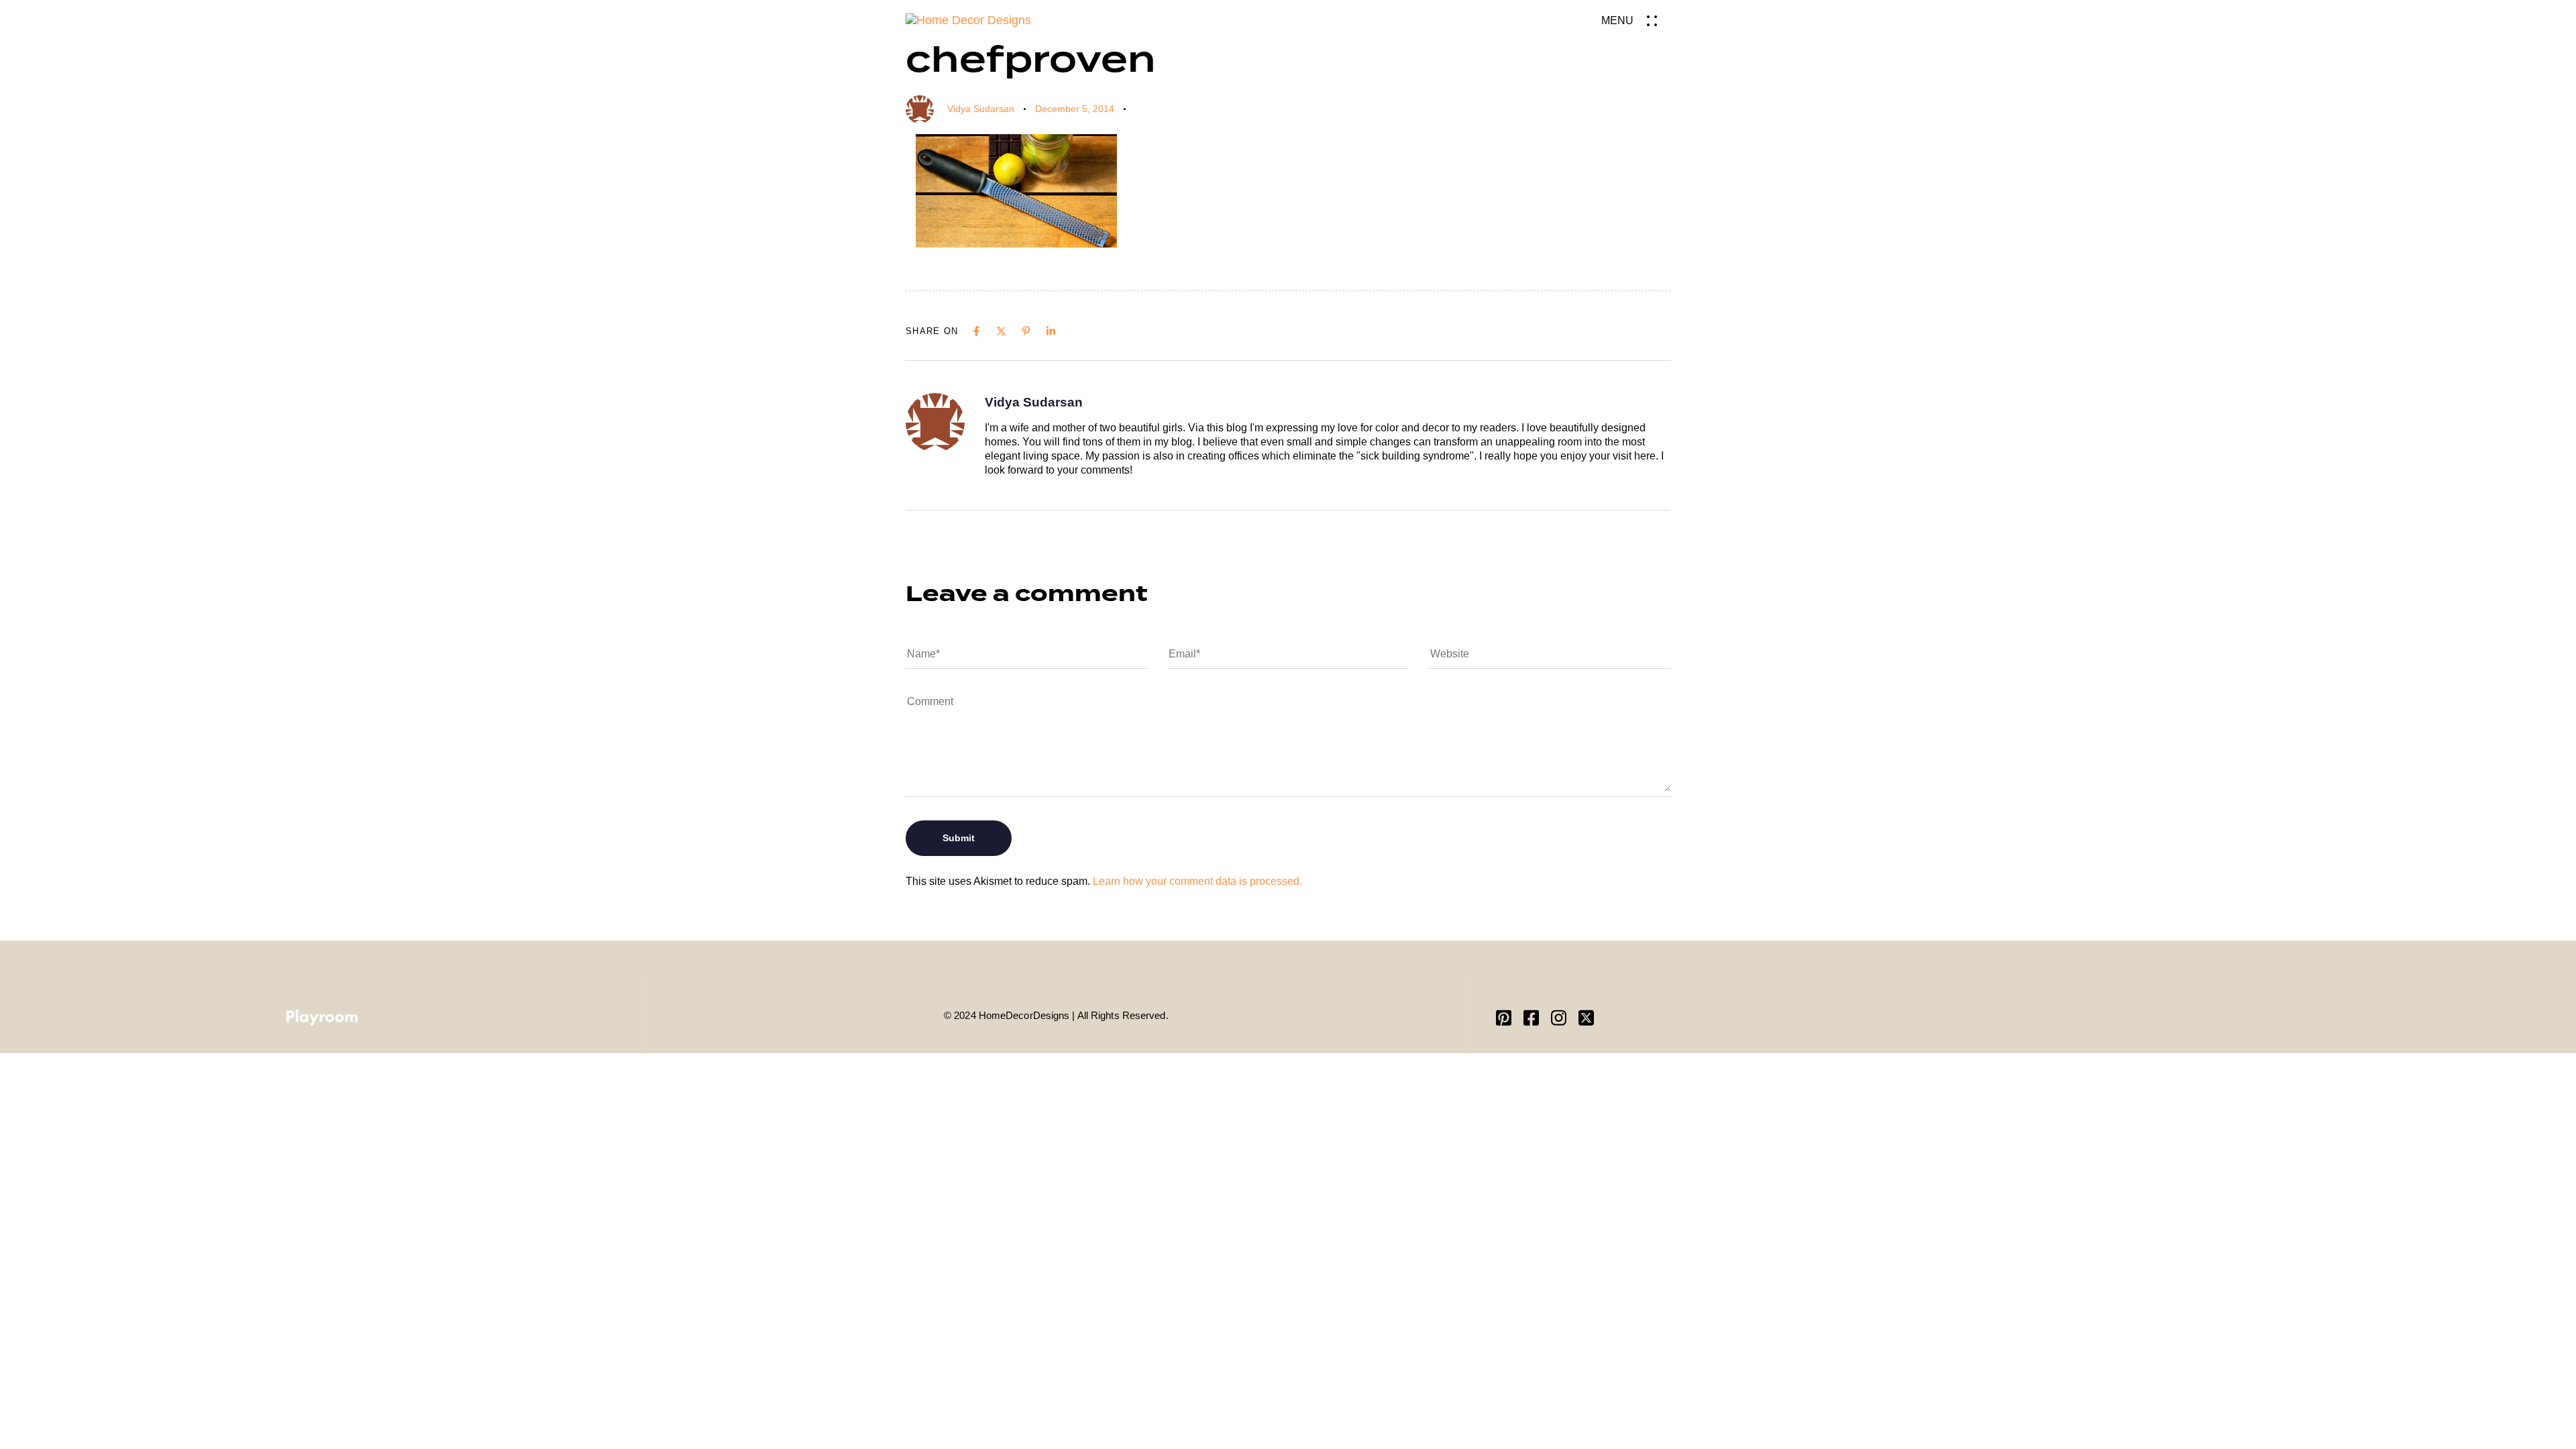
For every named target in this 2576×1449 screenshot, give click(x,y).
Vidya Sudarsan (981, 109)
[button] (1636, 20)
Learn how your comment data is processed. (1197, 881)
